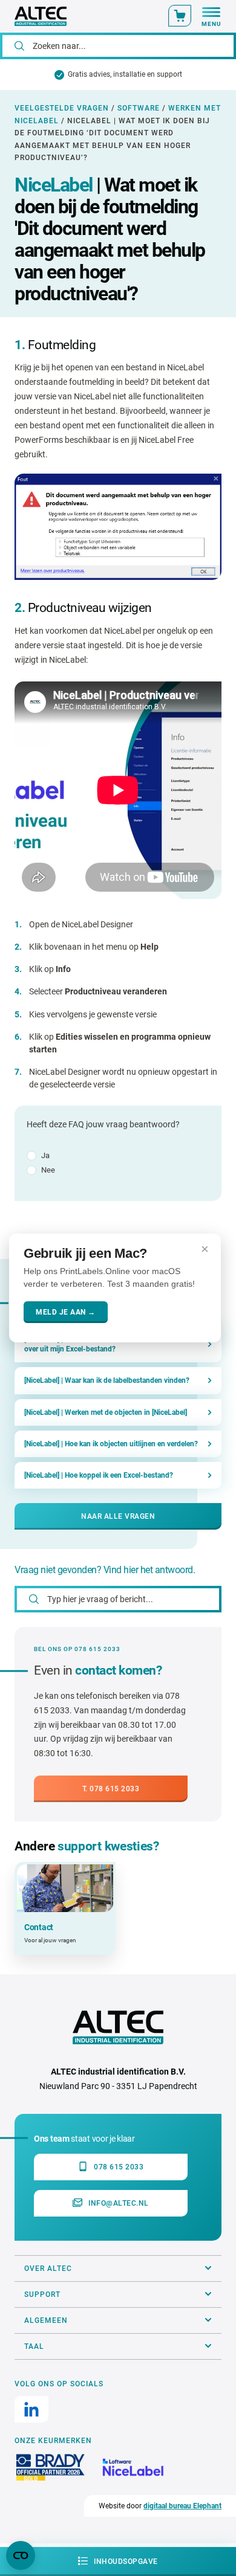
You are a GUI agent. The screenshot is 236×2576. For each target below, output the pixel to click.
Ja (45, 1155)
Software (139, 108)
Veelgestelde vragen (62, 108)
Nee (48, 1170)
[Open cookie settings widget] (21, 2555)
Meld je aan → (66, 1312)
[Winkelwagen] (180, 16)
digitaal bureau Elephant (182, 2506)
